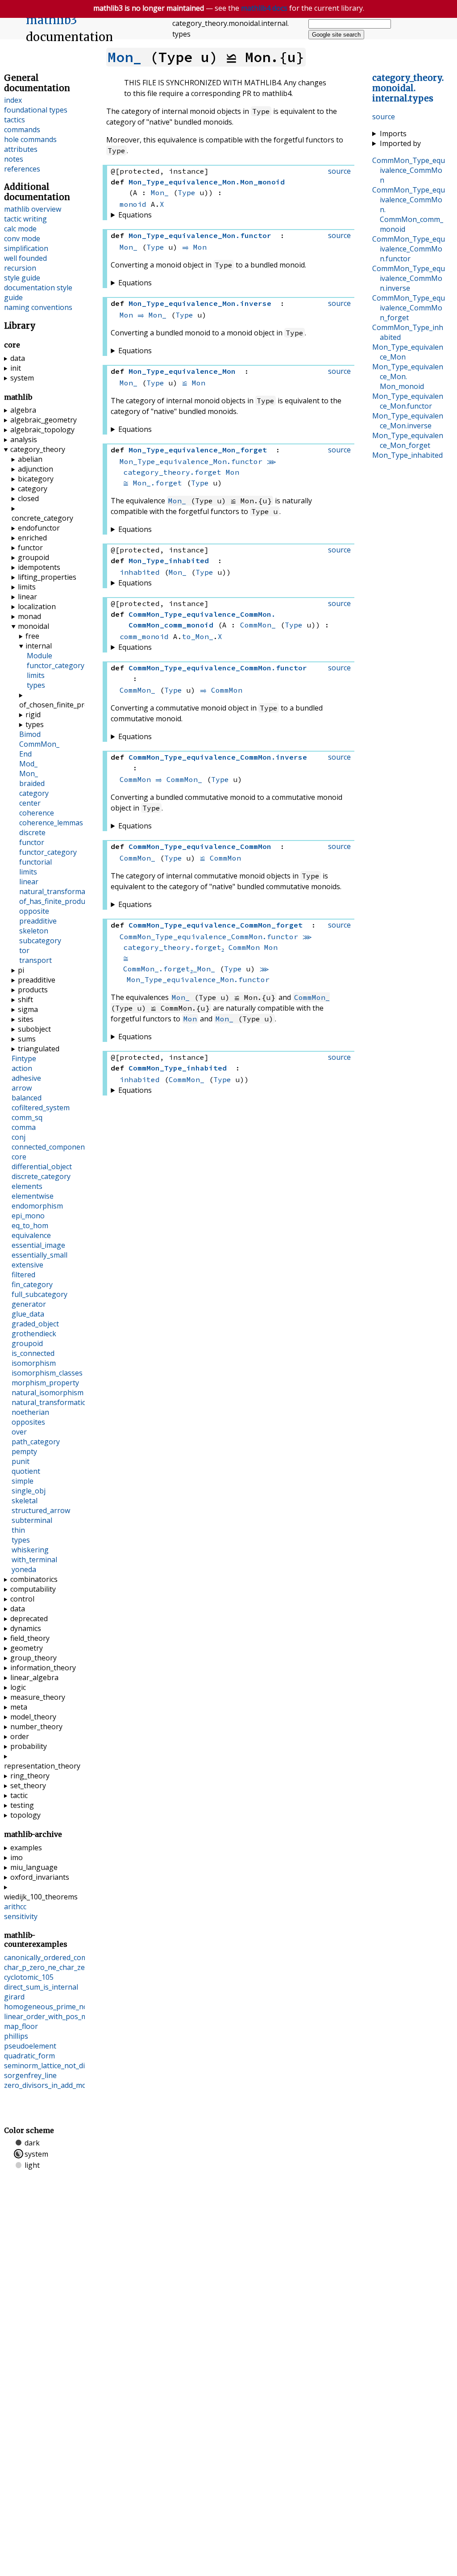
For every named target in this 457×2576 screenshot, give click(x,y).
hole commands (30, 139)
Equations (135, 215)
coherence (37, 813)
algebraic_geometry (44, 420)
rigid (33, 715)
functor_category (56, 665)
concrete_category (42, 518)
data (18, 358)
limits (27, 587)
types (36, 685)
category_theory (38, 449)
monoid (133, 204)
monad (29, 616)
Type (187, 192)
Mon (200, 247)
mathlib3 (52, 20)
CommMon (227, 690)
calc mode (20, 229)
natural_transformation (59, 891)
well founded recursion (25, 263)
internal (39, 646)
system (22, 378)
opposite (34, 911)
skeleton (34, 931)
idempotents (39, 567)
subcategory (40, 941)
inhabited (140, 572)
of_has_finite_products (57, 901)
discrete (32, 832)
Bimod (30, 734)
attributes (21, 149)
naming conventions (38, 307)
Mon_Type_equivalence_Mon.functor (191, 461)
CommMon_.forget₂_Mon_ (169, 969)
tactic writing (25, 219)
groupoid (33, 557)
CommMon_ (258, 625)
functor (30, 548)
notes (14, 159)
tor (24, 950)
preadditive (38, 921)
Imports (393, 134)
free (32, 636)
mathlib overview (33, 209)
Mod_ (28, 764)
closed (28, 498)
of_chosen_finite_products (48, 705)
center (30, 803)
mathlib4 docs (264, 8)
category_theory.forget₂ (174, 947)
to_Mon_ (198, 636)
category (33, 489)
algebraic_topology (42, 430)
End (25, 754)
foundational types (36, 110)
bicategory (36, 479)
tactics (15, 120)
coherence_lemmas (51, 823)
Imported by (400, 143)
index (13, 100)
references (22, 169)
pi (21, 970)
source (384, 117)
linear (27, 597)
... (408, 88)
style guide (22, 278)
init (16, 368)
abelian (30, 459)
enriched (32, 538)
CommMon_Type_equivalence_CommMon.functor (209, 937)
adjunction (35, 469)
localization (37, 606)
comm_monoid (144, 636)
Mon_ (125, 57)
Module (39, 656)
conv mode (22, 238)
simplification (26, 248)
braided (32, 783)
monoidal (33, 626)
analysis (24, 439)
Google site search (336, 35)
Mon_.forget (158, 483)
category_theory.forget (172, 472)
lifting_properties (47, 577)
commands (22, 130)
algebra (23, 410)
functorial (35, 862)
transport (35, 960)
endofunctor (39, 528)
